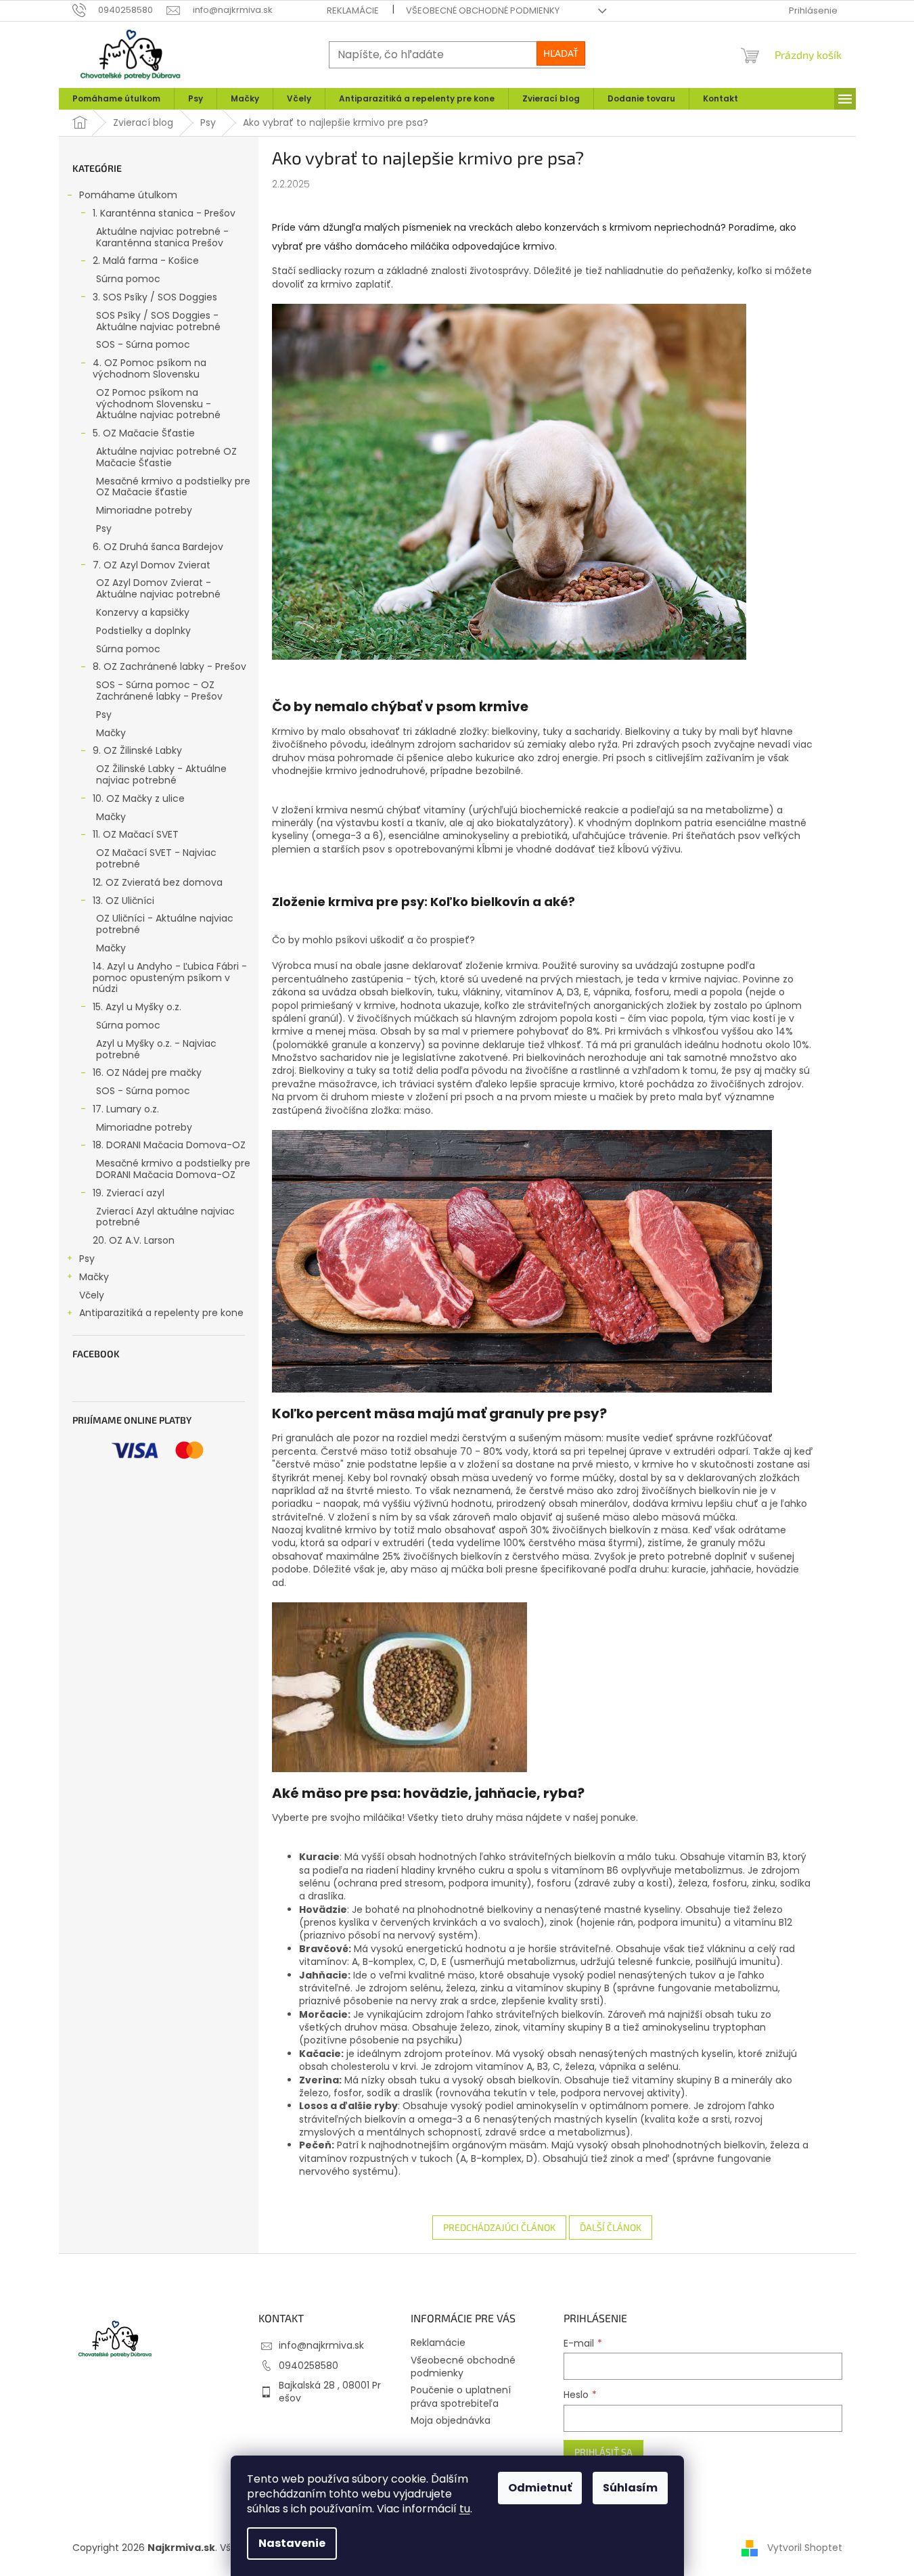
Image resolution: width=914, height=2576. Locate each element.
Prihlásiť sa (603, 2452)
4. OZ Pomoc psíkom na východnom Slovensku (150, 368)
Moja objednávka (451, 2420)
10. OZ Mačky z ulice (139, 798)
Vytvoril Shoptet (805, 2548)
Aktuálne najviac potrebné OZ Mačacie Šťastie (166, 457)
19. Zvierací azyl (129, 1193)
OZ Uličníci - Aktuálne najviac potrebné (165, 924)
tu (465, 2509)
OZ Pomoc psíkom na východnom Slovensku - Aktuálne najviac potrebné (158, 404)
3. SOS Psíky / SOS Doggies (155, 297)
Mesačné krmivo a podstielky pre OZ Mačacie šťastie (173, 487)
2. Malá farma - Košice (146, 261)
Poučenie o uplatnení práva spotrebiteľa (461, 2396)
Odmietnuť (540, 2488)
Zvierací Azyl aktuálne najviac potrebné (165, 1217)
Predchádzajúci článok (499, 2227)
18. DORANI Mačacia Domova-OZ (169, 1145)
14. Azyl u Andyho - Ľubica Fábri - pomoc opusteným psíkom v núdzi (170, 978)
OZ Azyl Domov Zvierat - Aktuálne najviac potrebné (158, 588)
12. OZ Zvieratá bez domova (158, 882)
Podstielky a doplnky (143, 631)
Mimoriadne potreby (144, 510)
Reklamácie (353, 10)
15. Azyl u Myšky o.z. (137, 1007)
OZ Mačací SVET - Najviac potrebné (156, 858)
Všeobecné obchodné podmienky (483, 10)
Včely (92, 1295)
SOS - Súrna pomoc (143, 344)
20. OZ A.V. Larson (134, 1240)
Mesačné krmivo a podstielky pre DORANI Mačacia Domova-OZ (173, 1169)
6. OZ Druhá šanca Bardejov (158, 547)
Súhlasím (630, 2488)
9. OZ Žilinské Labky (137, 750)
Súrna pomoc (128, 279)
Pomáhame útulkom (128, 195)
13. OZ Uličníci (123, 901)
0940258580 (309, 2366)
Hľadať (561, 53)
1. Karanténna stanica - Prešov (164, 213)
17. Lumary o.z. (126, 1109)
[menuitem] (116, 99)
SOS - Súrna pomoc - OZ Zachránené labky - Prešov (159, 691)
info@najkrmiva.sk (321, 2345)
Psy (104, 528)
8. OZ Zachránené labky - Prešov (169, 666)
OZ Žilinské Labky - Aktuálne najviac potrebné (161, 774)
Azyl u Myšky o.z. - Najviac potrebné (156, 1049)
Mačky (111, 733)
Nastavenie (292, 2543)
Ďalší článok (611, 2227)
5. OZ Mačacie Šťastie (144, 433)
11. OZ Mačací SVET (136, 834)
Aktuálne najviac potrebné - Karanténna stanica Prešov (162, 237)
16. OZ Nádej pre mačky (147, 1072)
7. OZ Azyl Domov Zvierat (152, 565)
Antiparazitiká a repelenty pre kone (161, 1313)
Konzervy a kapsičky (143, 612)
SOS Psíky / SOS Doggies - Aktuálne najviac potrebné (158, 321)
